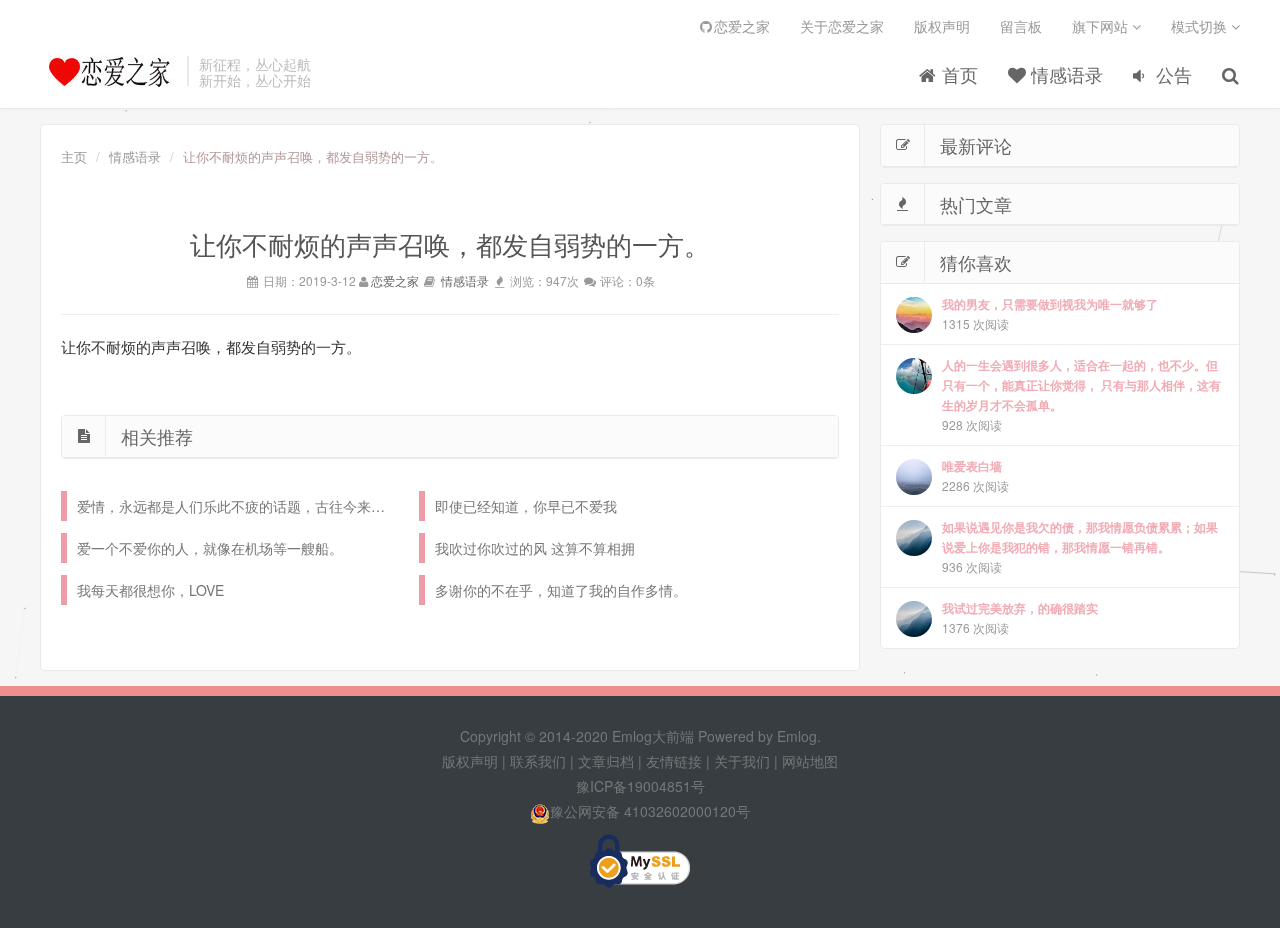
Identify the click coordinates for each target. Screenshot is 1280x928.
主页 (74, 156)
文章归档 (606, 761)
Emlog (797, 736)
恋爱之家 (742, 26)
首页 (957, 74)
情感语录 (1064, 74)
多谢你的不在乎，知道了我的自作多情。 (561, 590)
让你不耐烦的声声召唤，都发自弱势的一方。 (211, 347)
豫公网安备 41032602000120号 (650, 811)
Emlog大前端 (653, 736)
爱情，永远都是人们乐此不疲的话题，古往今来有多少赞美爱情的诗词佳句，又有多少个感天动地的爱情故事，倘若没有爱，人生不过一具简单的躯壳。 (238, 506)
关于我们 (742, 761)
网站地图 (810, 761)
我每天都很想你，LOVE (150, 590)
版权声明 (942, 26)
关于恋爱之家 (842, 26)
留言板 (1021, 26)
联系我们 (538, 761)
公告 (1171, 74)
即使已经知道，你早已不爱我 (526, 506)
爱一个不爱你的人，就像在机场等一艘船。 (210, 548)
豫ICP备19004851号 (640, 786)
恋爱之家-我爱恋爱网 (108, 71)
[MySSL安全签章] (640, 861)
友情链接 (674, 761)
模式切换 (1201, 26)
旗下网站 (1102, 26)
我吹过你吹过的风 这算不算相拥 (535, 548)
